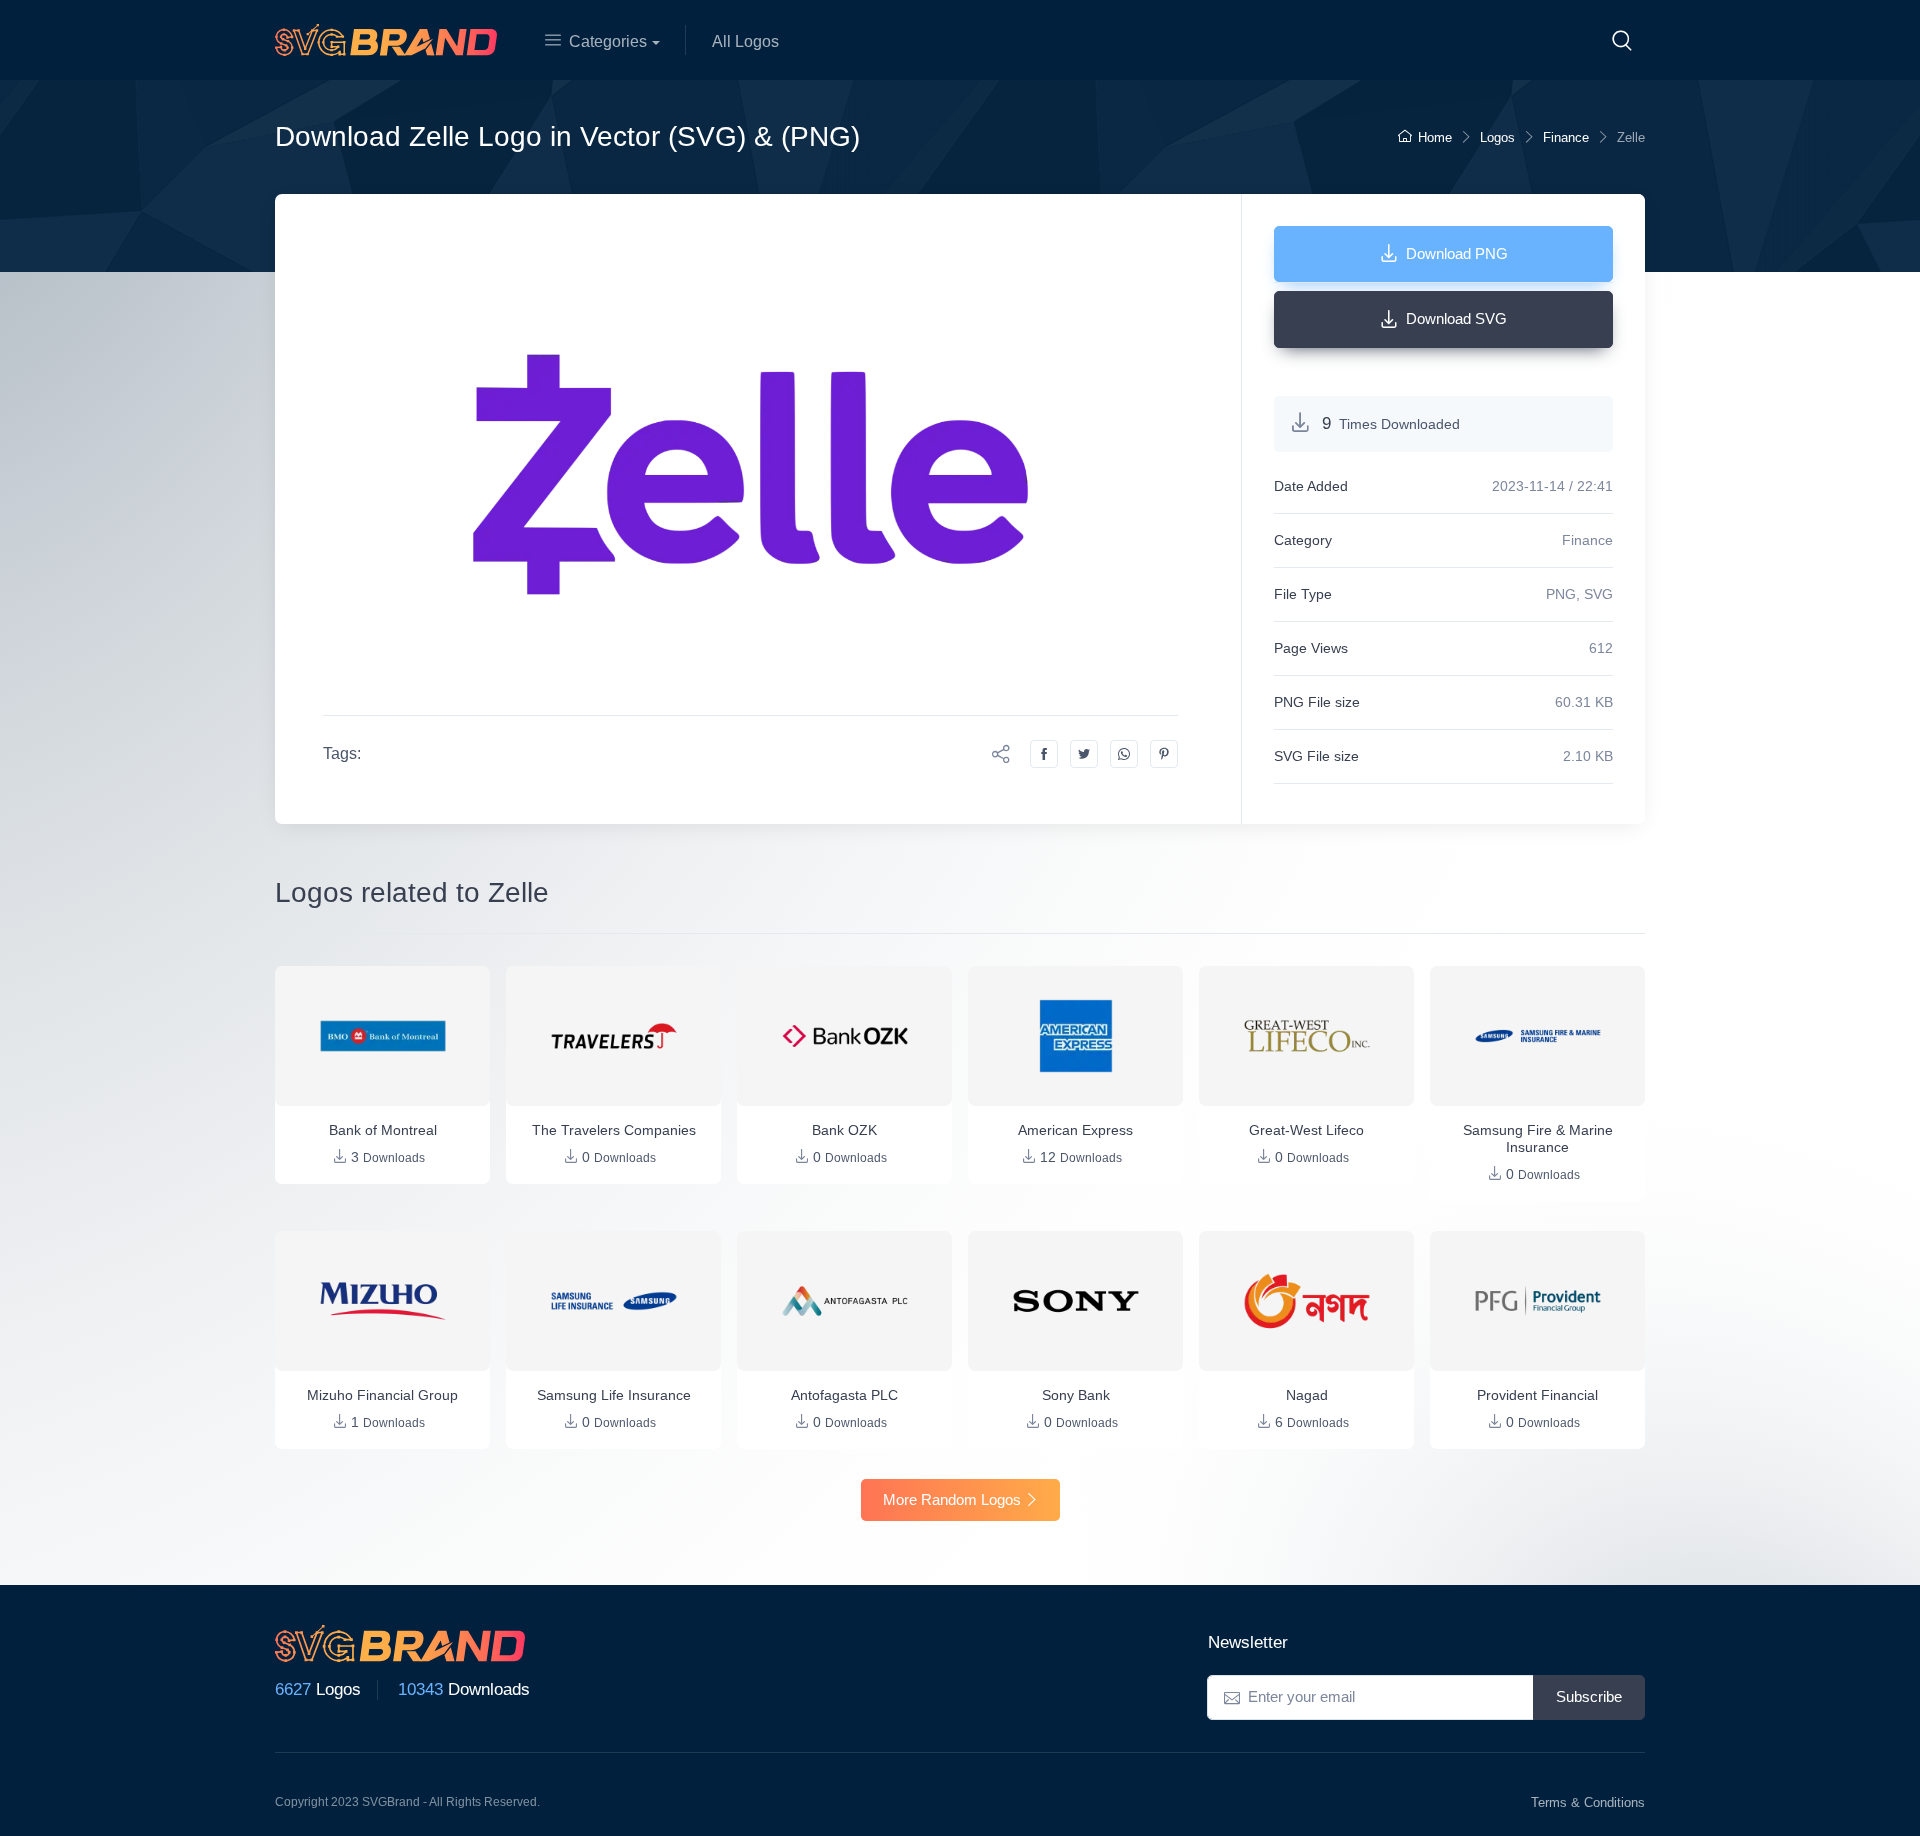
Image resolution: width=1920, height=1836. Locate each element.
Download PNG (1457, 253)
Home (1435, 137)
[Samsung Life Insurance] (613, 1301)
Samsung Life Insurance (614, 1395)
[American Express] (1075, 1036)
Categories (608, 41)
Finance (1566, 137)
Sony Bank (1076, 1395)
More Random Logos (952, 1499)
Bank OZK (844, 1130)
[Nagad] (1306, 1301)
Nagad (1307, 1395)
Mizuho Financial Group (382, 1395)
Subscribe (1589, 1696)
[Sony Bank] (1075, 1301)
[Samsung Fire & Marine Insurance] (1537, 1036)
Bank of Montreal (383, 1130)
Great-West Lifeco (1306, 1130)
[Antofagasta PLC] (844, 1301)
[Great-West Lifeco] (1306, 1036)
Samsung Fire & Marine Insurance (1538, 1138)
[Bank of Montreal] (382, 1036)
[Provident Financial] (1537, 1301)
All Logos (745, 41)
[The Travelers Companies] (613, 1036)
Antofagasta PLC (844, 1395)
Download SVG (1456, 318)
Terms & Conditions (1588, 1802)
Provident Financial (1537, 1395)
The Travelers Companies (614, 1130)
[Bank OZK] (844, 1036)
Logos (1497, 137)
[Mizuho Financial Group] (382, 1301)
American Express (1075, 1130)
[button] (1622, 40)
